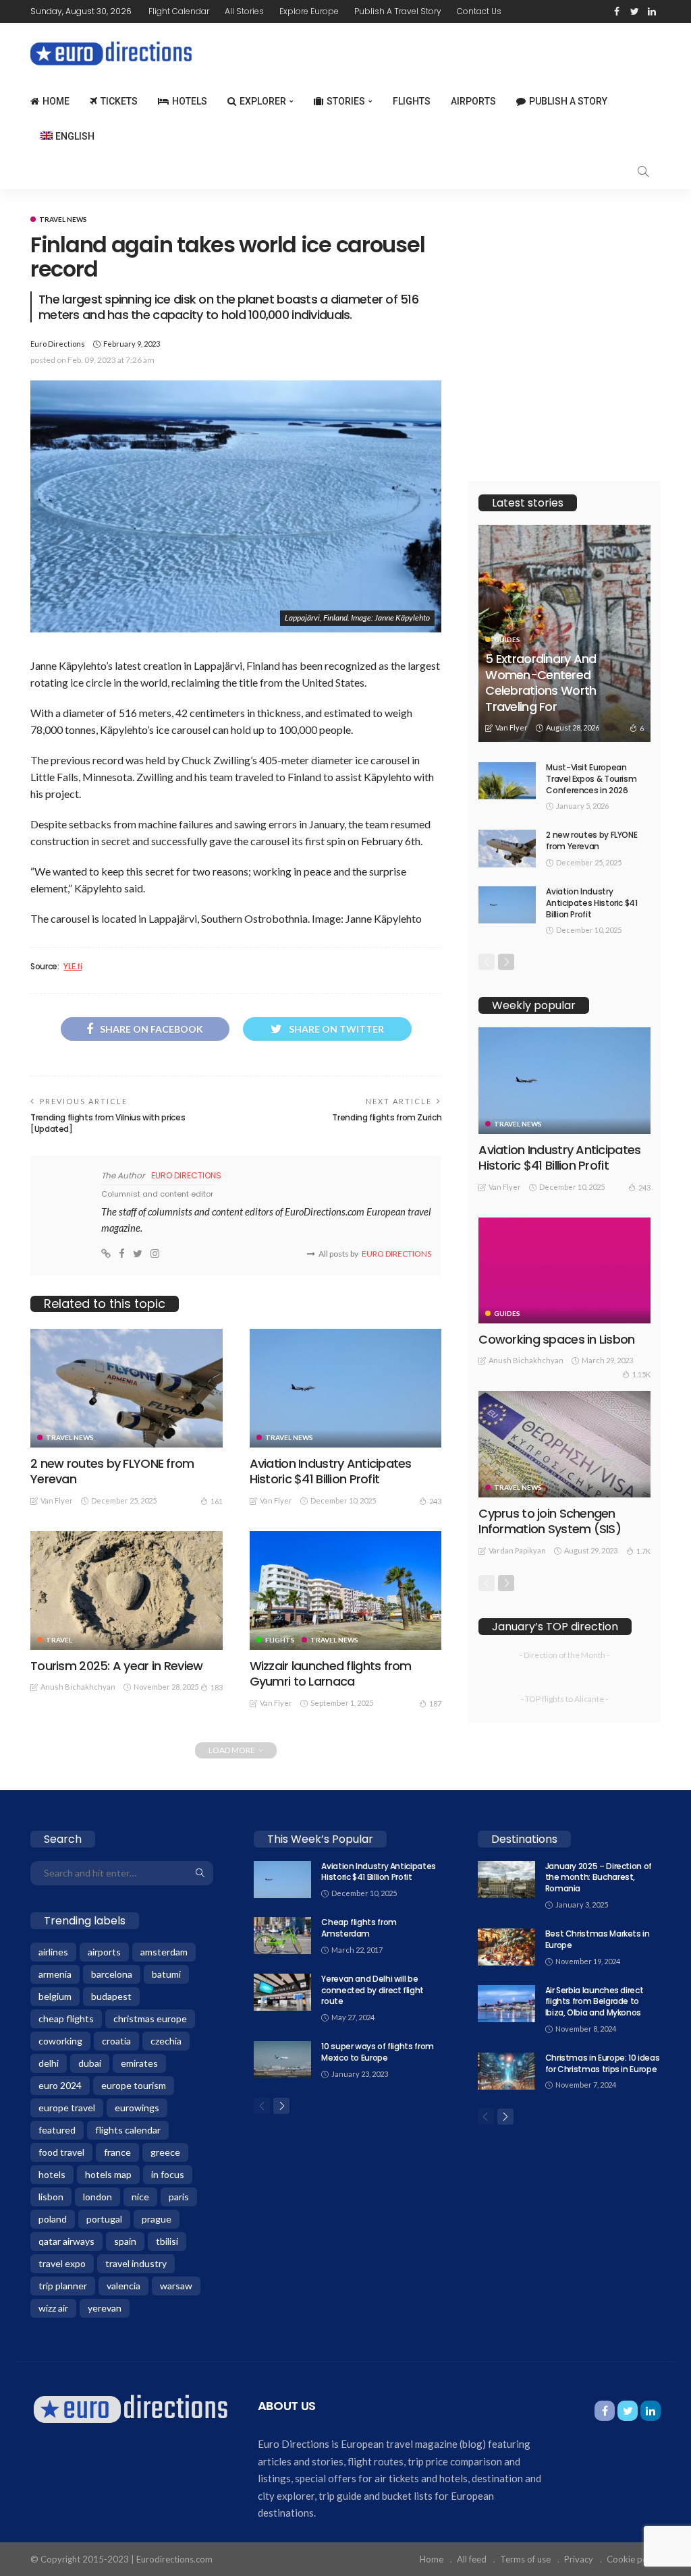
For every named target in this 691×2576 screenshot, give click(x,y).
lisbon (51, 2197)
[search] (643, 171)
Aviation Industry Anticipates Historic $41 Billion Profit (331, 1471)
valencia (123, 2286)
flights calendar (128, 2130)
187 (435, 1704)
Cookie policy (634, 2559)
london (98, 2197)
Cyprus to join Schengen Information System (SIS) (550, 1521)
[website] (106, 1254)
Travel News (63, 219)
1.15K (641, 1374)
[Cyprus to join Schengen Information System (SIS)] (564, 1444)
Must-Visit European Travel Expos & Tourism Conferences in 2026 (591, 779)
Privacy (579, 2559)
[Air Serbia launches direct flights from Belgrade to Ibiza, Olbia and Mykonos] (506, 2004)
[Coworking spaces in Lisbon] (564, 1270)
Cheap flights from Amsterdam (359, 1928)
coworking (60, 2041)
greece (165, 2152)
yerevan (105, 2308)
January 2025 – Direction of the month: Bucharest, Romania (599, 1878)
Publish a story (568, 101)
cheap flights (66, 2019)
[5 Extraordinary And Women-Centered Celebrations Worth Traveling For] (564, 633)
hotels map (108, 2174)
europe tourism (134, 2085)
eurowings (137, 2108)
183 (217, 1687)
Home (56, 101)
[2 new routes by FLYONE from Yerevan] (127, 1388)
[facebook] (617, 11)
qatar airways (66, 2241)
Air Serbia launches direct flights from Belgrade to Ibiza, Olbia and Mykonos (595, 2002)
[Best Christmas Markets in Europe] (506, 1947)
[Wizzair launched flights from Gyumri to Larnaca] (346, 1591)
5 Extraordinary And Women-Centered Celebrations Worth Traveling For (541, 682)
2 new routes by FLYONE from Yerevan (112, 1471)
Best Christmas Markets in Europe (598, 1939)
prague (157, 2219)
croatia (116, 2041)
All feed (472, 2559)
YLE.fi (73, 967)
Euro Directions (58, 344)
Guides (507, 639)
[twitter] (634, 11)
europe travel (67, 2108)
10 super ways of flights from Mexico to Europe (378, 2052)
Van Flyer (57, 1500)
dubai (90, 2063)
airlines (53, 1952)
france (117, 2152)
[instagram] (155, 1254)
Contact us (479, 11)
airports (104, 1952)
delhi (49, 2063)
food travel (61, 2152)
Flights (412, 101)
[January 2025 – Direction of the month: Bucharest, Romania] (506, 1880)
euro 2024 (60, 2085)
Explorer (263, 101)
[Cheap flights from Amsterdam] (282, 1936)
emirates (139, 2063)
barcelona (112, 1974)
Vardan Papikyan (517, 1550)
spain (125, 2241)
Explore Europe (309, 11)
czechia (166, 2041)
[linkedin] (652, 11)
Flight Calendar (179, 11)
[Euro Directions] (131, 2408)
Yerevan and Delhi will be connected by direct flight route (372, 1990)
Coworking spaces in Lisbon (556, 1339)
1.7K (643, 1551)
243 (435, 1501)
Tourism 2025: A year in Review (116, 1666)
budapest (111, 1996)
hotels (52, 2174)
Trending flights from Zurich (387, 1117)
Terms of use (525, 2559)
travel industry (136, 2263)
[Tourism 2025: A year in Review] (127, 1591)
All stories (244, 11)
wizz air (53, 2308)
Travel (59, 1640)
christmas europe (150, 2019)
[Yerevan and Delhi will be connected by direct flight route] (282, 1992)
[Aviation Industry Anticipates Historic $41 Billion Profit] (346, 1388)
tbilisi (167, 2241)
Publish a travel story (398, 11)
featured (57, 2130)
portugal (104, 2219)
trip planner (63, 2286)
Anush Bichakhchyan (78, 1687)
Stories (346, 101)
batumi (166, 1974)
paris (179, 2197)
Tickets (119, 101)
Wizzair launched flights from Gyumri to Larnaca (331, 1673)
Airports (473, 101)
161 (217, 1501)
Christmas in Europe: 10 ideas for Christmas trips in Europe (603, 2063)
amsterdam (164, 1952)
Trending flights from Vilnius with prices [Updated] (108, 1123)
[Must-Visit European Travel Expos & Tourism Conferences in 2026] (507, 781)
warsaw (176, 2286)
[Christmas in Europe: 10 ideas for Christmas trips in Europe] (506, 2071)
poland (53, 2219)
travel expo (62, 2263)
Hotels (190, 101)
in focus (168, 2174)
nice (140, 2197)
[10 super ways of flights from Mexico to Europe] (282, 2060)
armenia (55, 1974)
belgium (55, 1996)
